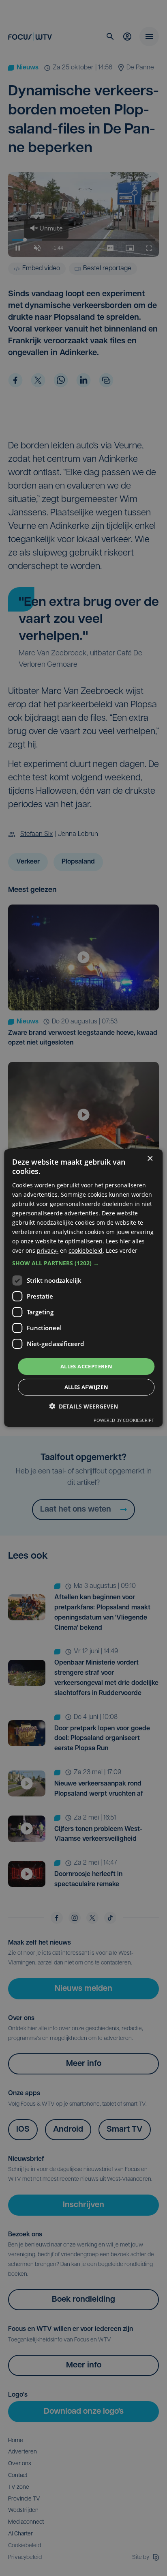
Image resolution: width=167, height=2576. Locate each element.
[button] (83, 1263)
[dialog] (83, 1288)
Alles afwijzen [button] (87, 1387)
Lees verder (122, 1250)
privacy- (48, 1250)
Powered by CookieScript (124, 1420)
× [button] (150, 1159)
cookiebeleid (86, 1250)
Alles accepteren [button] (86, 1366)
